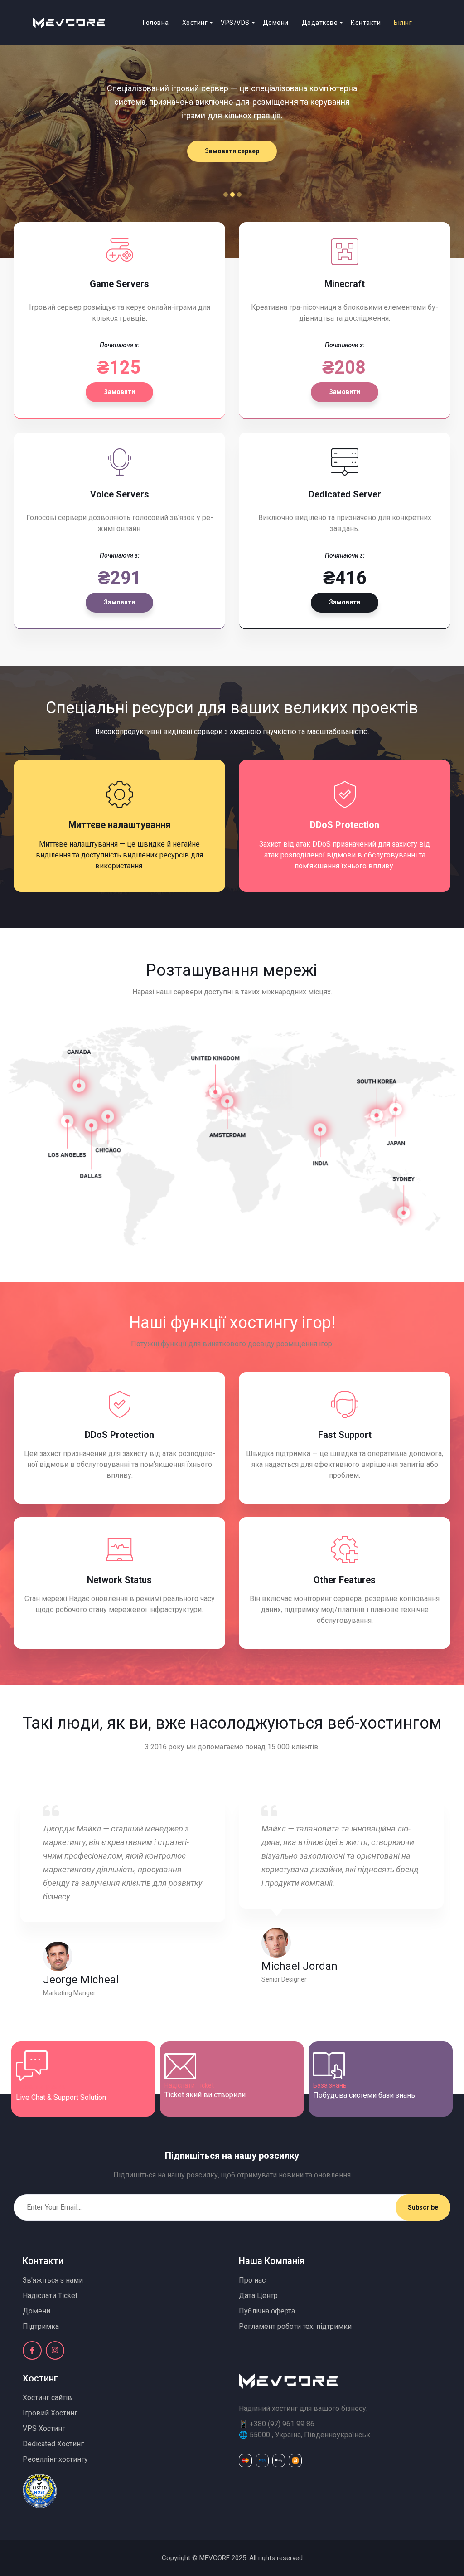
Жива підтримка (40, 2087)
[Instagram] (55, 2351)
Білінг (403, 23)
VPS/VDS (235, 23)
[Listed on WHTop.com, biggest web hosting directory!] (40, 2490)
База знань (330, 2085)
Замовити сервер (232, 151)
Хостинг (195, 23)
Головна (156, 23)
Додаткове (320, 23)
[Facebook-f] (32, 2351)
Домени (276, 23)
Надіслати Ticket (189, 2085)
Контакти (366, 23)
